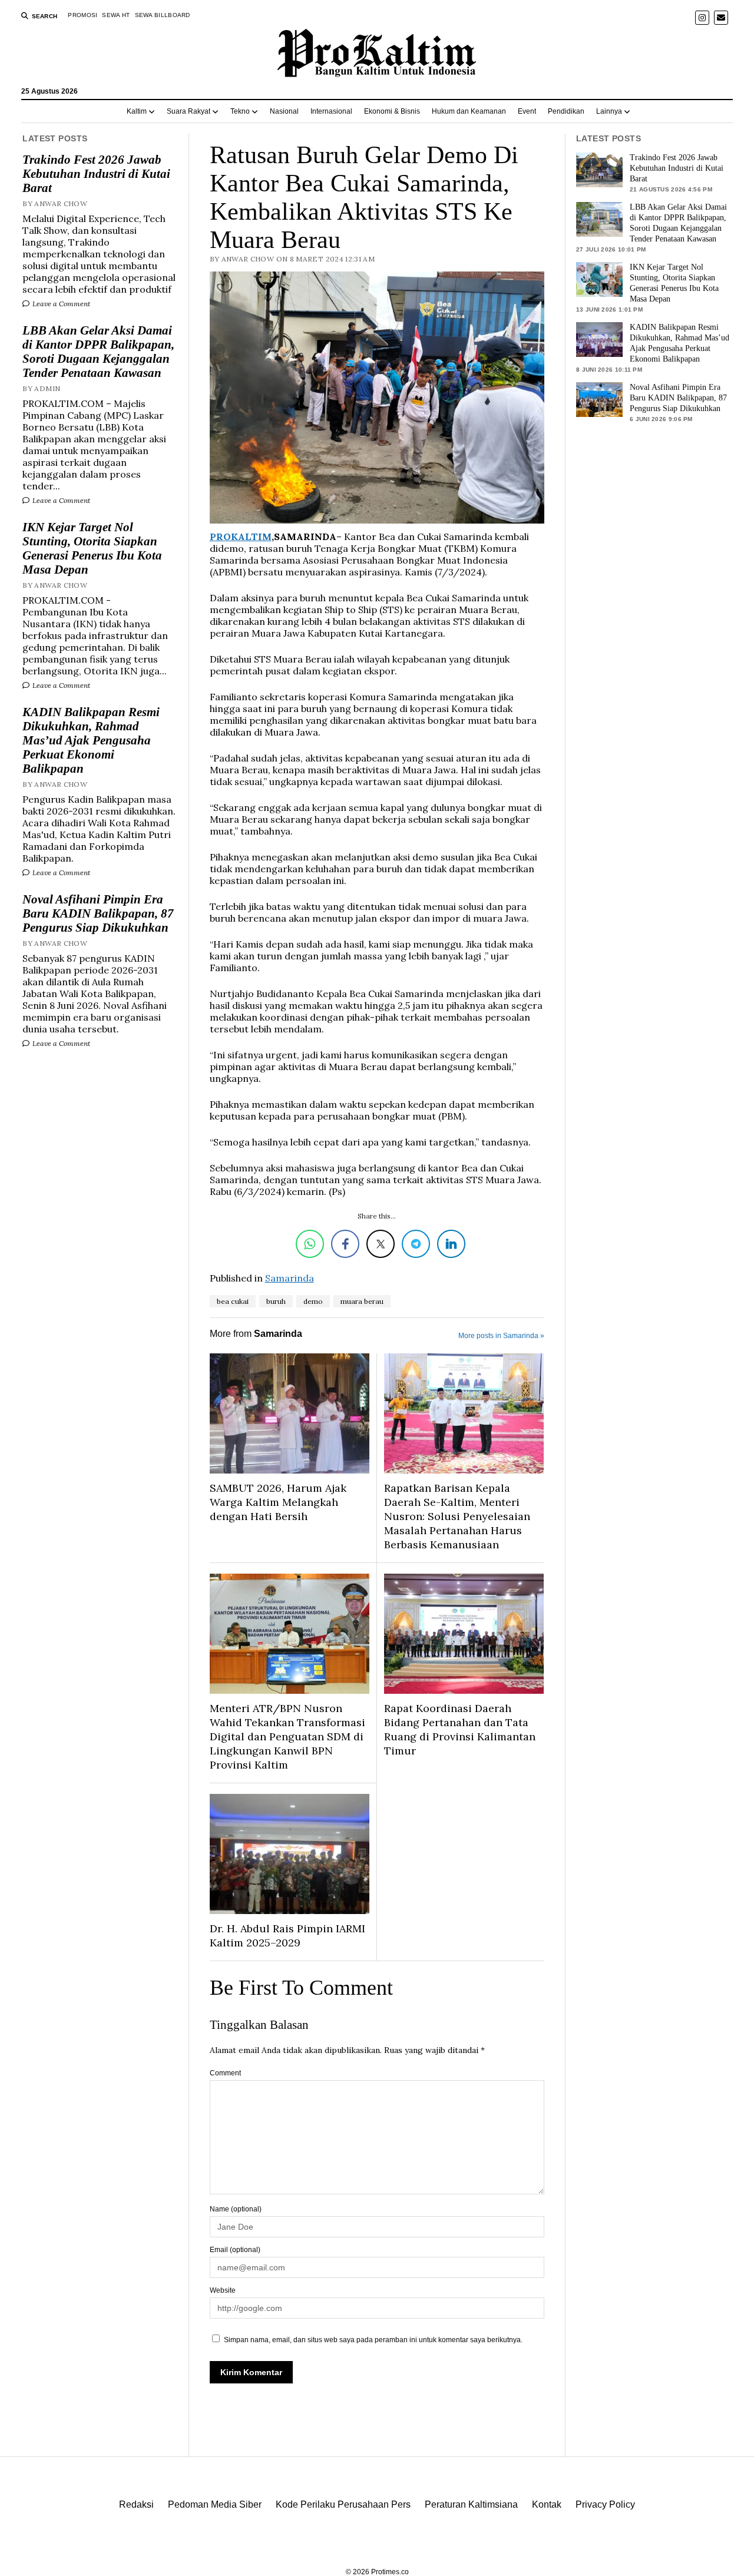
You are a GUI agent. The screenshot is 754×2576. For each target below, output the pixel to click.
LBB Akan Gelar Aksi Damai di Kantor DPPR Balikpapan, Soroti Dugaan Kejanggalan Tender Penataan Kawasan (98, 352)
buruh (276, 1301)
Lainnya (609, 111)
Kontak (547, 2504)
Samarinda (290, 1278)
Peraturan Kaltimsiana (471, 2504)
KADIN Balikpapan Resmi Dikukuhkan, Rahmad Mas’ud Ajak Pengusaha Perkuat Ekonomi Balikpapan (91, 740)
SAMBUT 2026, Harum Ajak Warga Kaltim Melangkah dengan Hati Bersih (278, 1502)
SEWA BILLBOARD (163, 15)
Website (223, 2290)
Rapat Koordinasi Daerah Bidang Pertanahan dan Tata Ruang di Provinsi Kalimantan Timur (460, 1729)
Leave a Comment (60, 304)
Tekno (240, 111)
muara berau (362, 1301)
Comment (225, 2073)
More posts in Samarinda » (501, 1336)
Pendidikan (566, 111)
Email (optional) (235, 2250)
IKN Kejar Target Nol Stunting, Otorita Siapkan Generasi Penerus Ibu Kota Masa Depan (92, 548)
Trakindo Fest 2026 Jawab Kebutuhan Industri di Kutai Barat (96, 174)
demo (313, 1301)
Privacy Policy (605, 2504)
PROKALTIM (241, 537)
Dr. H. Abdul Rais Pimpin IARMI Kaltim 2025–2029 (287, 1936)
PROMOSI (82, 15)
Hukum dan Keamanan (469, 111)
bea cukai (233, 1301)
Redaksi (136, 2504)
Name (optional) (236, 2209)
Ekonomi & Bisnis (392, 111)
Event (527, 111)
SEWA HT (116, 15)
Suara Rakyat (188, 111)
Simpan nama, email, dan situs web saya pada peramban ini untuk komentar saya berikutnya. (373, 2340)
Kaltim (137, 111)
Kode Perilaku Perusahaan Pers (343, 2504)
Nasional (284, 111)
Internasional (331, 111)
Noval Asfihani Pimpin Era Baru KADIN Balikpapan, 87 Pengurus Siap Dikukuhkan (98, 913)
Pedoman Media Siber (215, 2504)
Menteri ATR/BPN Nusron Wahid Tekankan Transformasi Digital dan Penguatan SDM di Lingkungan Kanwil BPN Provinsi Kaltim (287, 1736)
